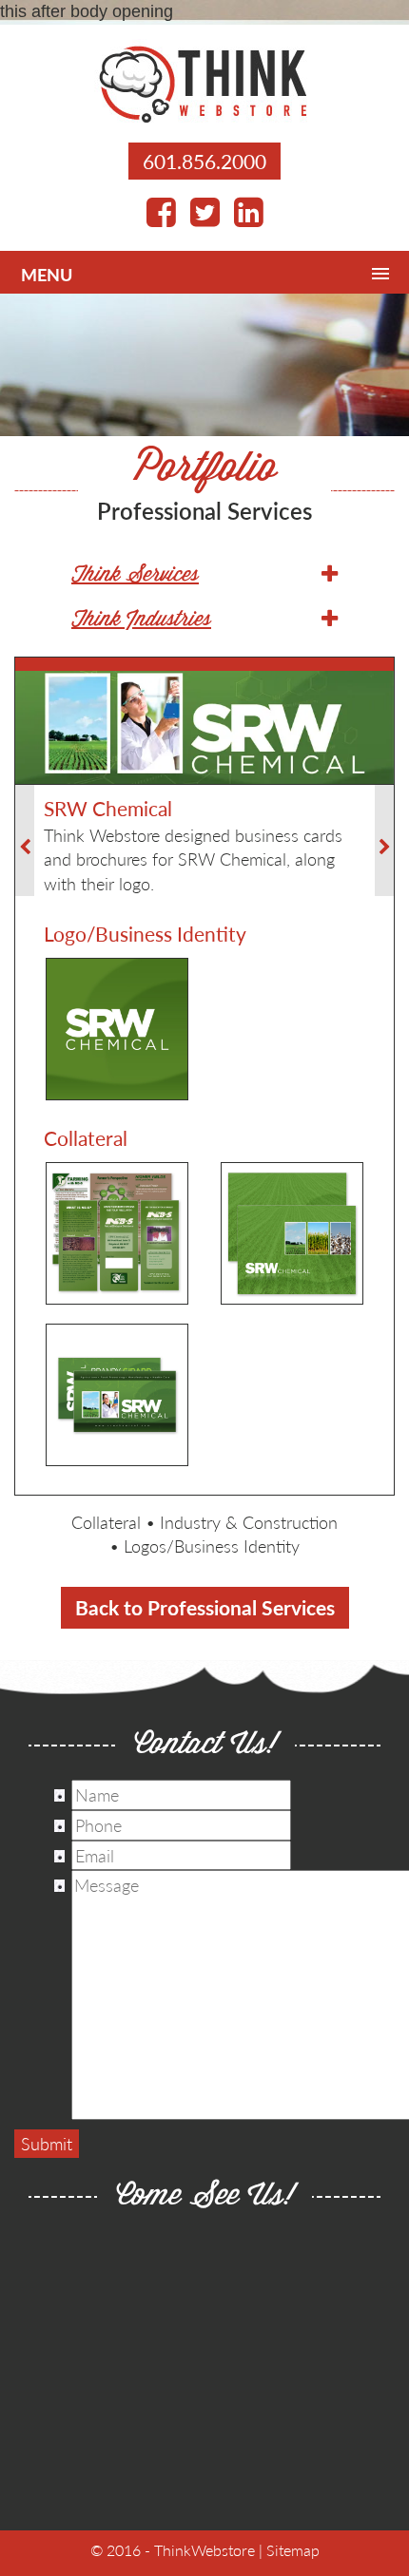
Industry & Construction (249, 1522)
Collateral (106, 1522)
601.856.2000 (204, 161)
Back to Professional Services (205, 1607)
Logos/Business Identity (212, 1546)
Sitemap (293, 2550)
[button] (204, 576)
